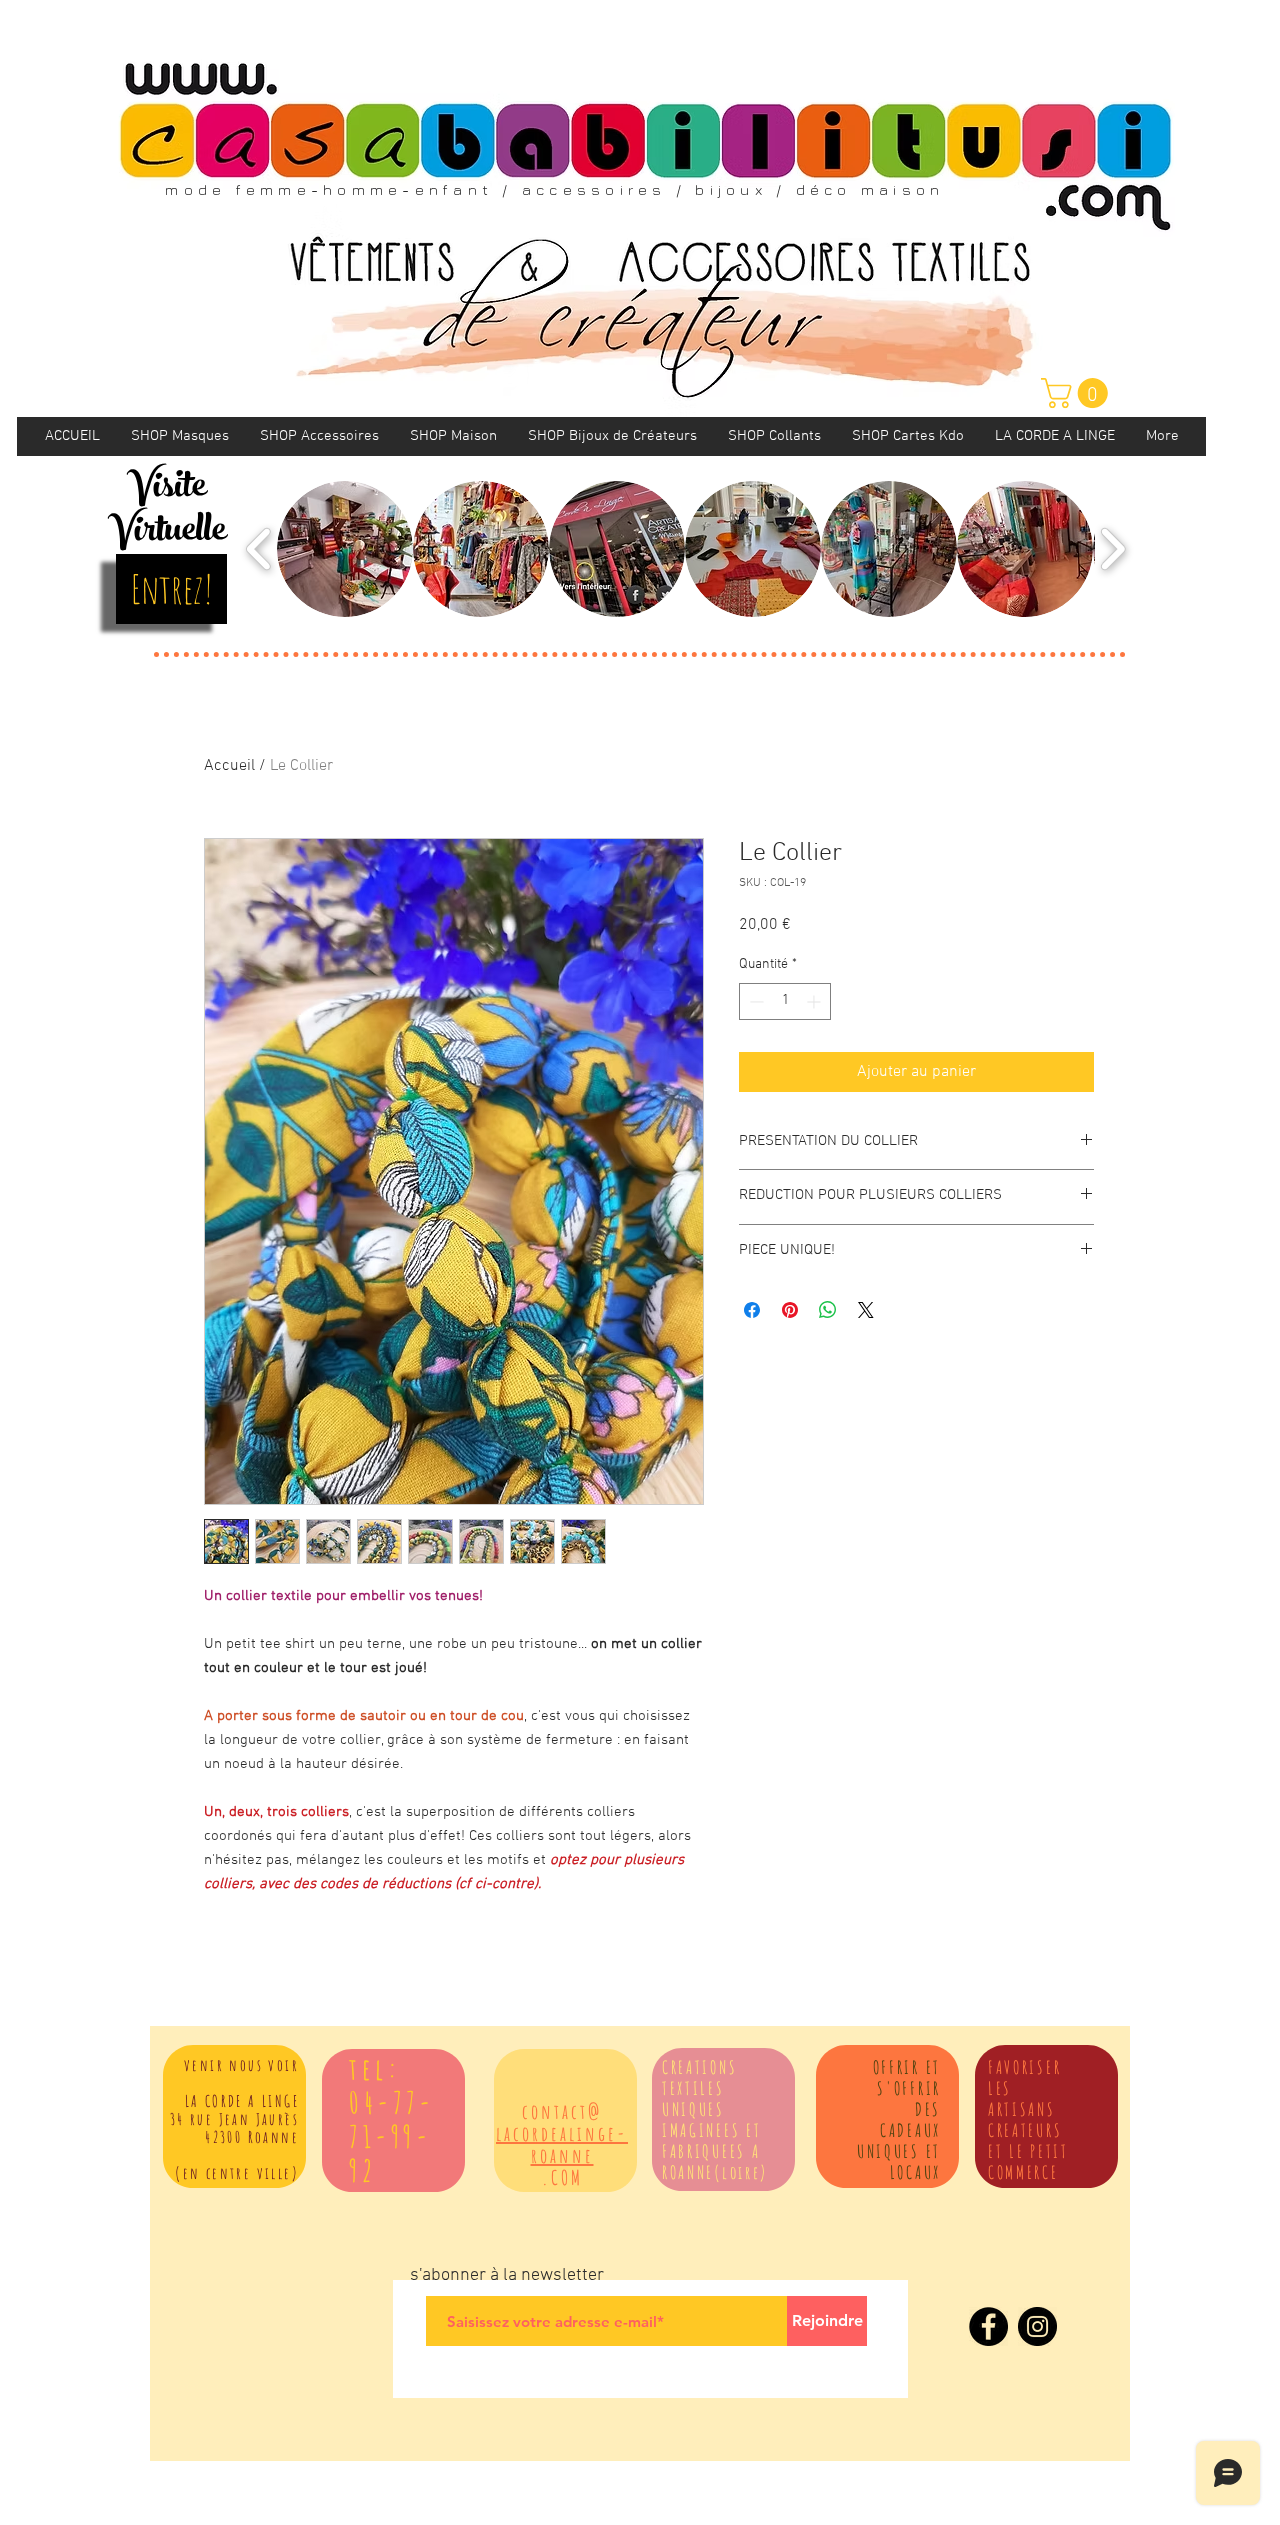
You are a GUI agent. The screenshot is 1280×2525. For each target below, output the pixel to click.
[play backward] (259, 549)
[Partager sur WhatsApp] (828, 1310)
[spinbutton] (785, 1001)
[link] (1078, 393)
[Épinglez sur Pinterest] (790, 1310)
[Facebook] (988, 2326)
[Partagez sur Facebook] (752, 1310)
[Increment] (815, 1001)
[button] (345, 549)
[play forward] (1112, 549)
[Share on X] (866, 1310)
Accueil (229, 766)
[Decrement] (754, 1001)
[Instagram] (1037, 2326)
